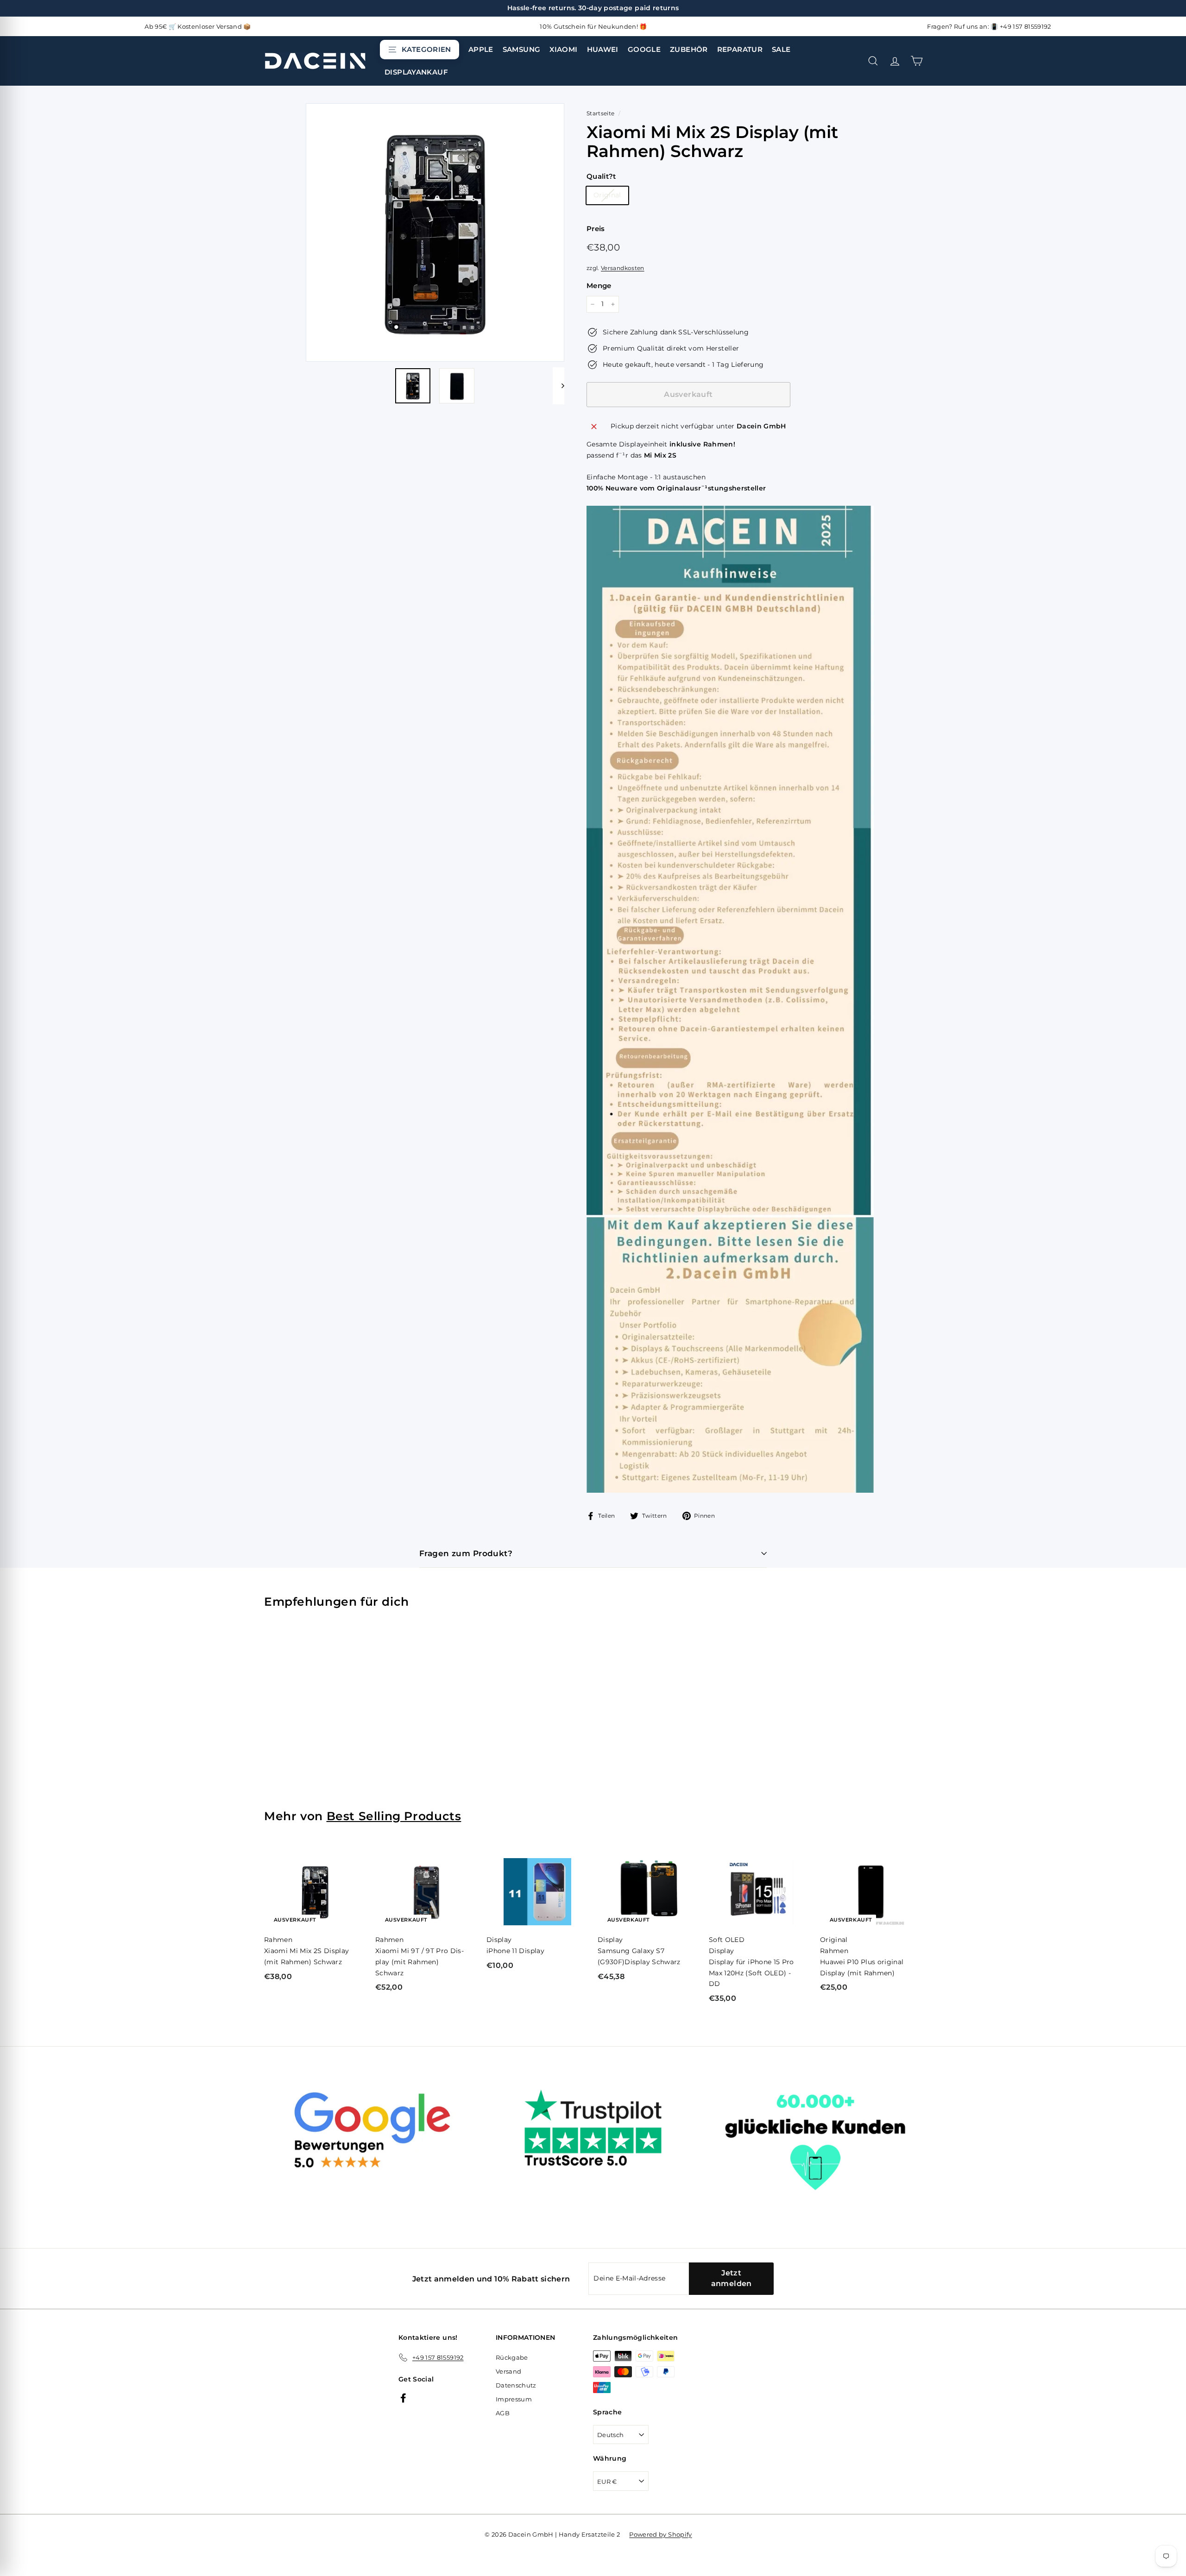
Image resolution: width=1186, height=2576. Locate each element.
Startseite (601, 113)
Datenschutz (516, 2385)
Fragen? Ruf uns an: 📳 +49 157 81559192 (989, 26)
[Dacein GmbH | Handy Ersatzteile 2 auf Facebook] (403, 2397)
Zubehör (689, 49)
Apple (481, 49)
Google (644, 49)
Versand (508, 2371)
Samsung (522, 49)
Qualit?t (601, 176)
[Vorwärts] (558, 386)
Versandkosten (623, 268)
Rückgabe (512, 2357)
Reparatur (740, 49)
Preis (596, 229)
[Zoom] (435, 232)
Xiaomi (563, 49)
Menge (599, 286)
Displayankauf (416, 72)
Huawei (603, 49)
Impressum (514, 2399)
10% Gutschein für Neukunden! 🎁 (593, 26)
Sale (781, 49)
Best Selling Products (394, 1816)
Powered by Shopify (660, 2534)
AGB (503, 2413)
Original (607, 195)
